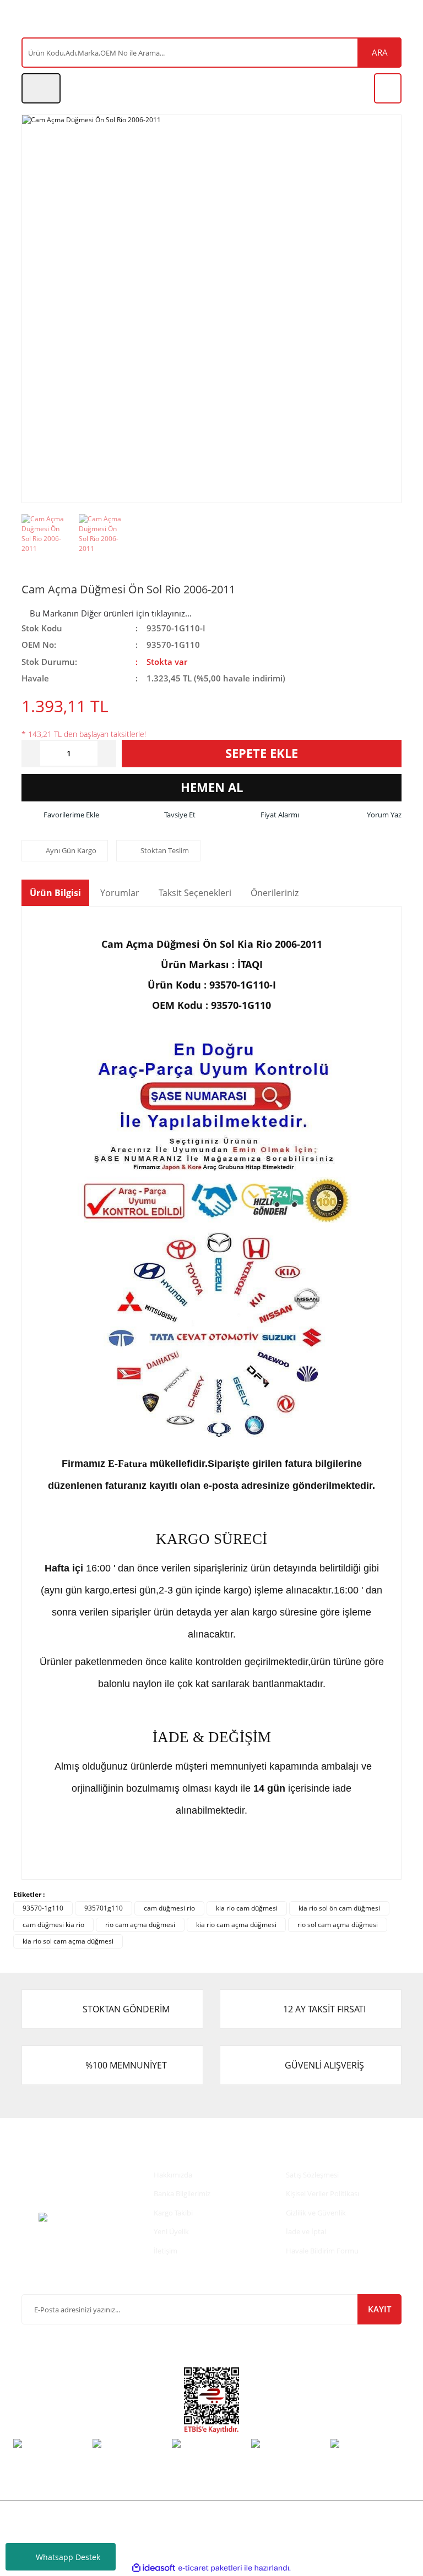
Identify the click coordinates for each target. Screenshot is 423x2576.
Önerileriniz (275, 893)
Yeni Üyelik (171, 2231)
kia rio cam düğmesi (247, 1908)
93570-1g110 (43, 1908)
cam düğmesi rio (169, 1908)
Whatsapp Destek (68, 2557)
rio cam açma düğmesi (140, 1925)
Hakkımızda (173, 2175)
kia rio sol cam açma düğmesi (68, 1941)
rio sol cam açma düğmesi (338, 1925)
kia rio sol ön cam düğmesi (339, 1908)
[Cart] (388, 88)
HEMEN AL (212, 787)
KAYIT (379, 2309)
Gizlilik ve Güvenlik (316, 2213)
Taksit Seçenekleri (195, 893)
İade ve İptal (306, 2231)
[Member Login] (41, 88)
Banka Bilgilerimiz (182, 2193)
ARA (380, 52)
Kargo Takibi (173, 2213)
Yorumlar (120, 893)
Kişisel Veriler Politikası (322, 2193)
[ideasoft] (154, 2569)
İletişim (166, 2251)
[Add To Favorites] (60, 815)
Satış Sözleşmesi (312, 2175)
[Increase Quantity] (107, 754)
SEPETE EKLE (262, 753)
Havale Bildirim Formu (322, 2251)
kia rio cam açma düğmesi (236, 1925)
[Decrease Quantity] (31, 754)
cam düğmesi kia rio (53, 1925)
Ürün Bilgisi (55, 893)
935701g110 (104, 1908)
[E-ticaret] (210, 2568)
